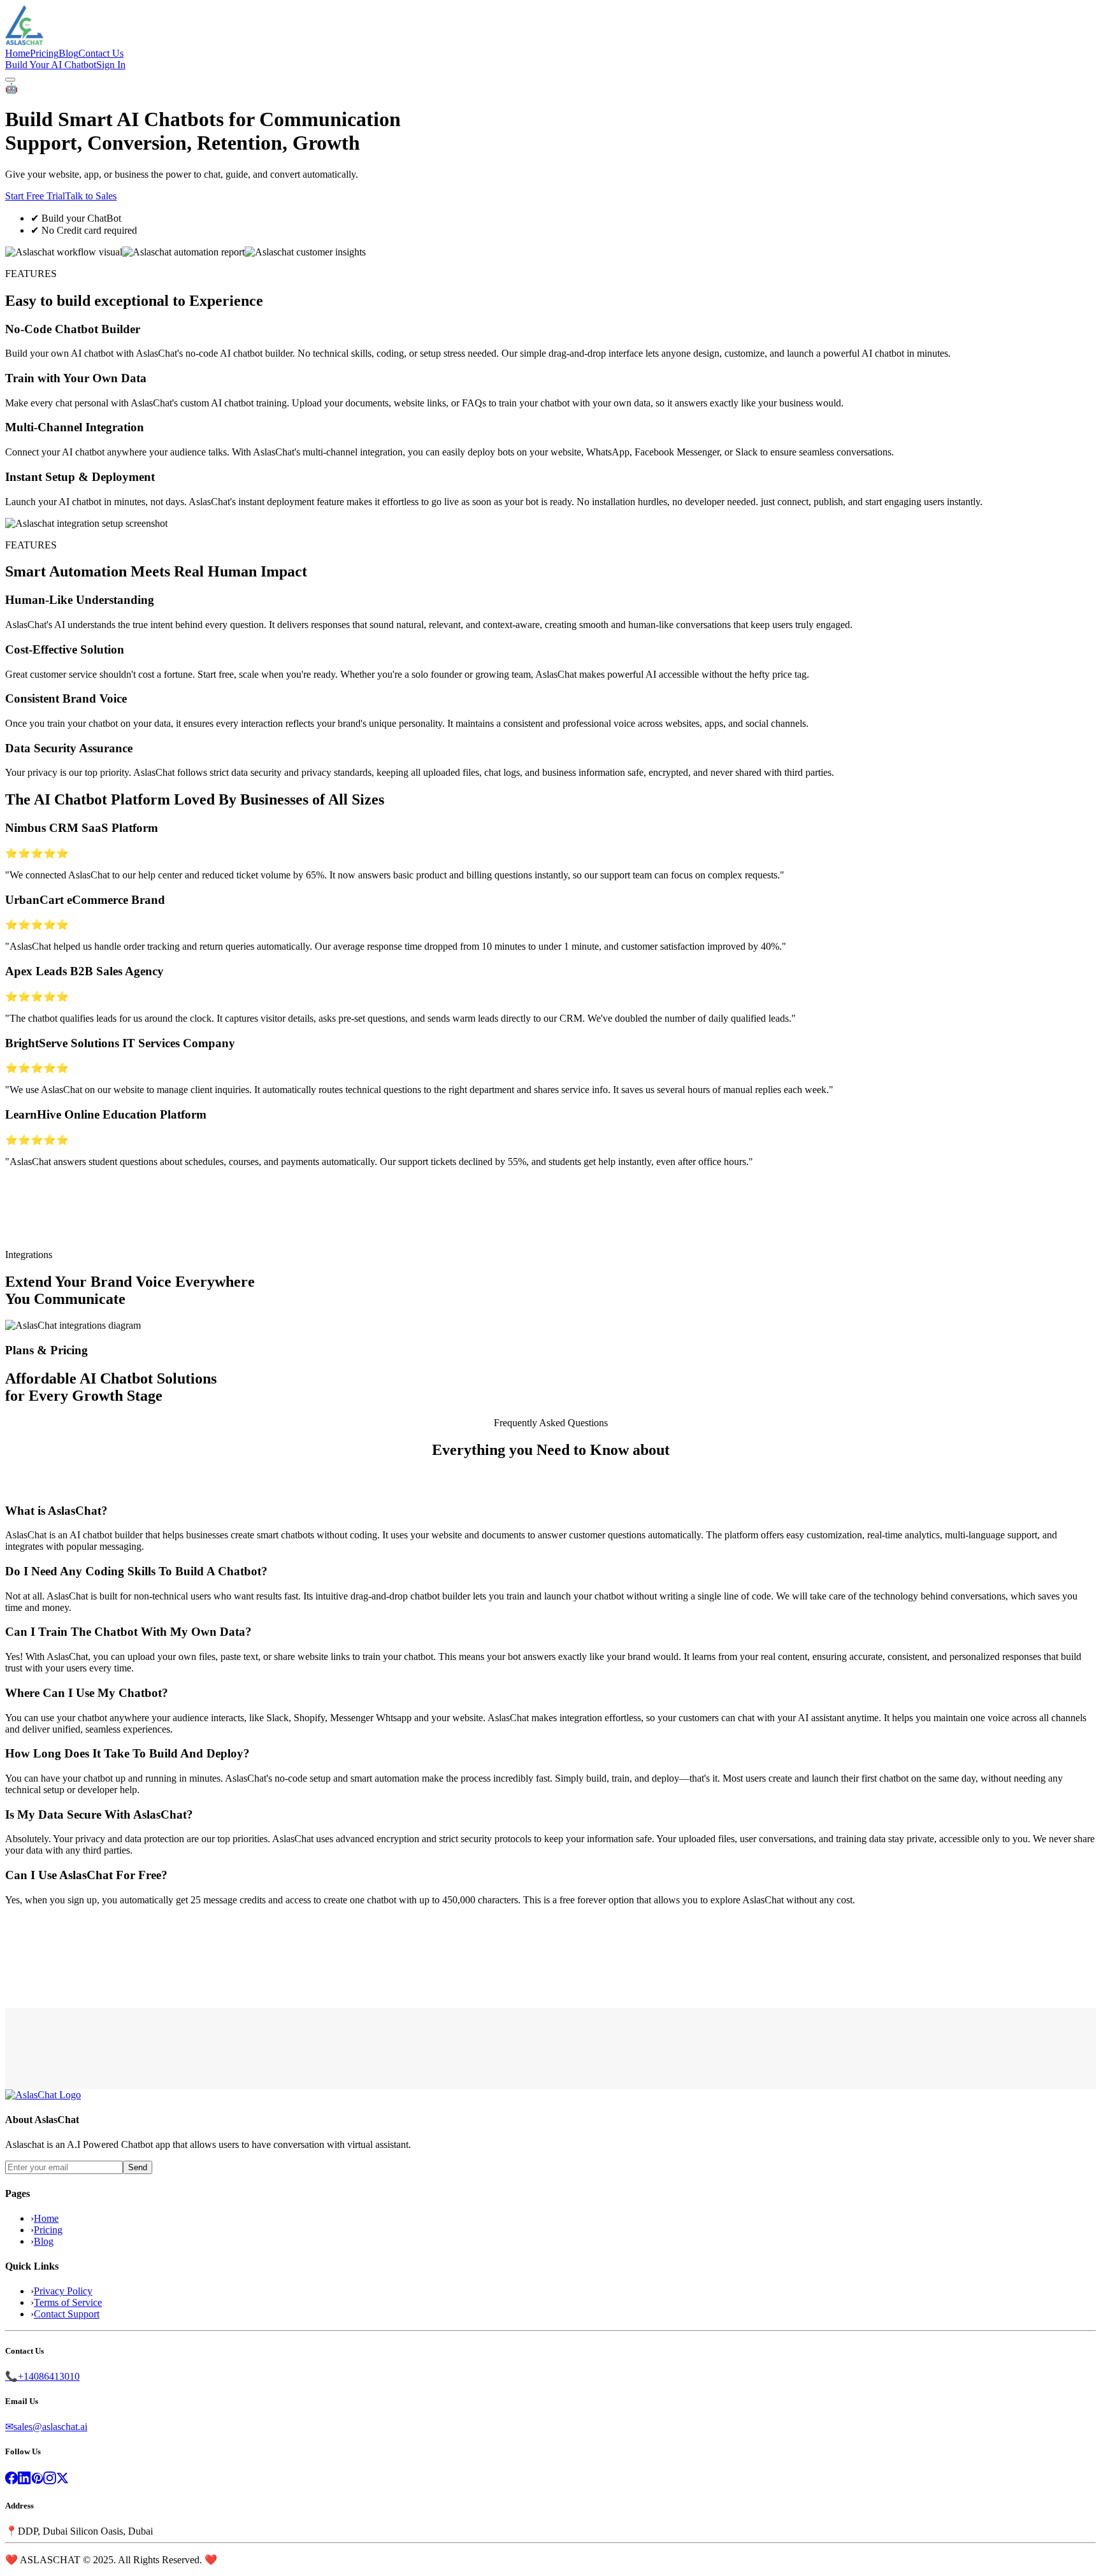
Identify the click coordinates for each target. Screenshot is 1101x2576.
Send (138, 2167)
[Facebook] (11, 2481)
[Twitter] (62, 2481)
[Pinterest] (37, 2481)
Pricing (48, 2230)
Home (46, 2218)
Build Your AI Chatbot (51, 65)
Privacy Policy (63, 2291)
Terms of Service (68, 2302)
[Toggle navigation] (10, 80)
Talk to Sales (91, 196)
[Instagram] (50, 2481)
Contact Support (67, 2314)
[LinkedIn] (24, 2481)
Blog (44, 2241)
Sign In (111, 65)
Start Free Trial (35, 196)
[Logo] (43, 2095)
